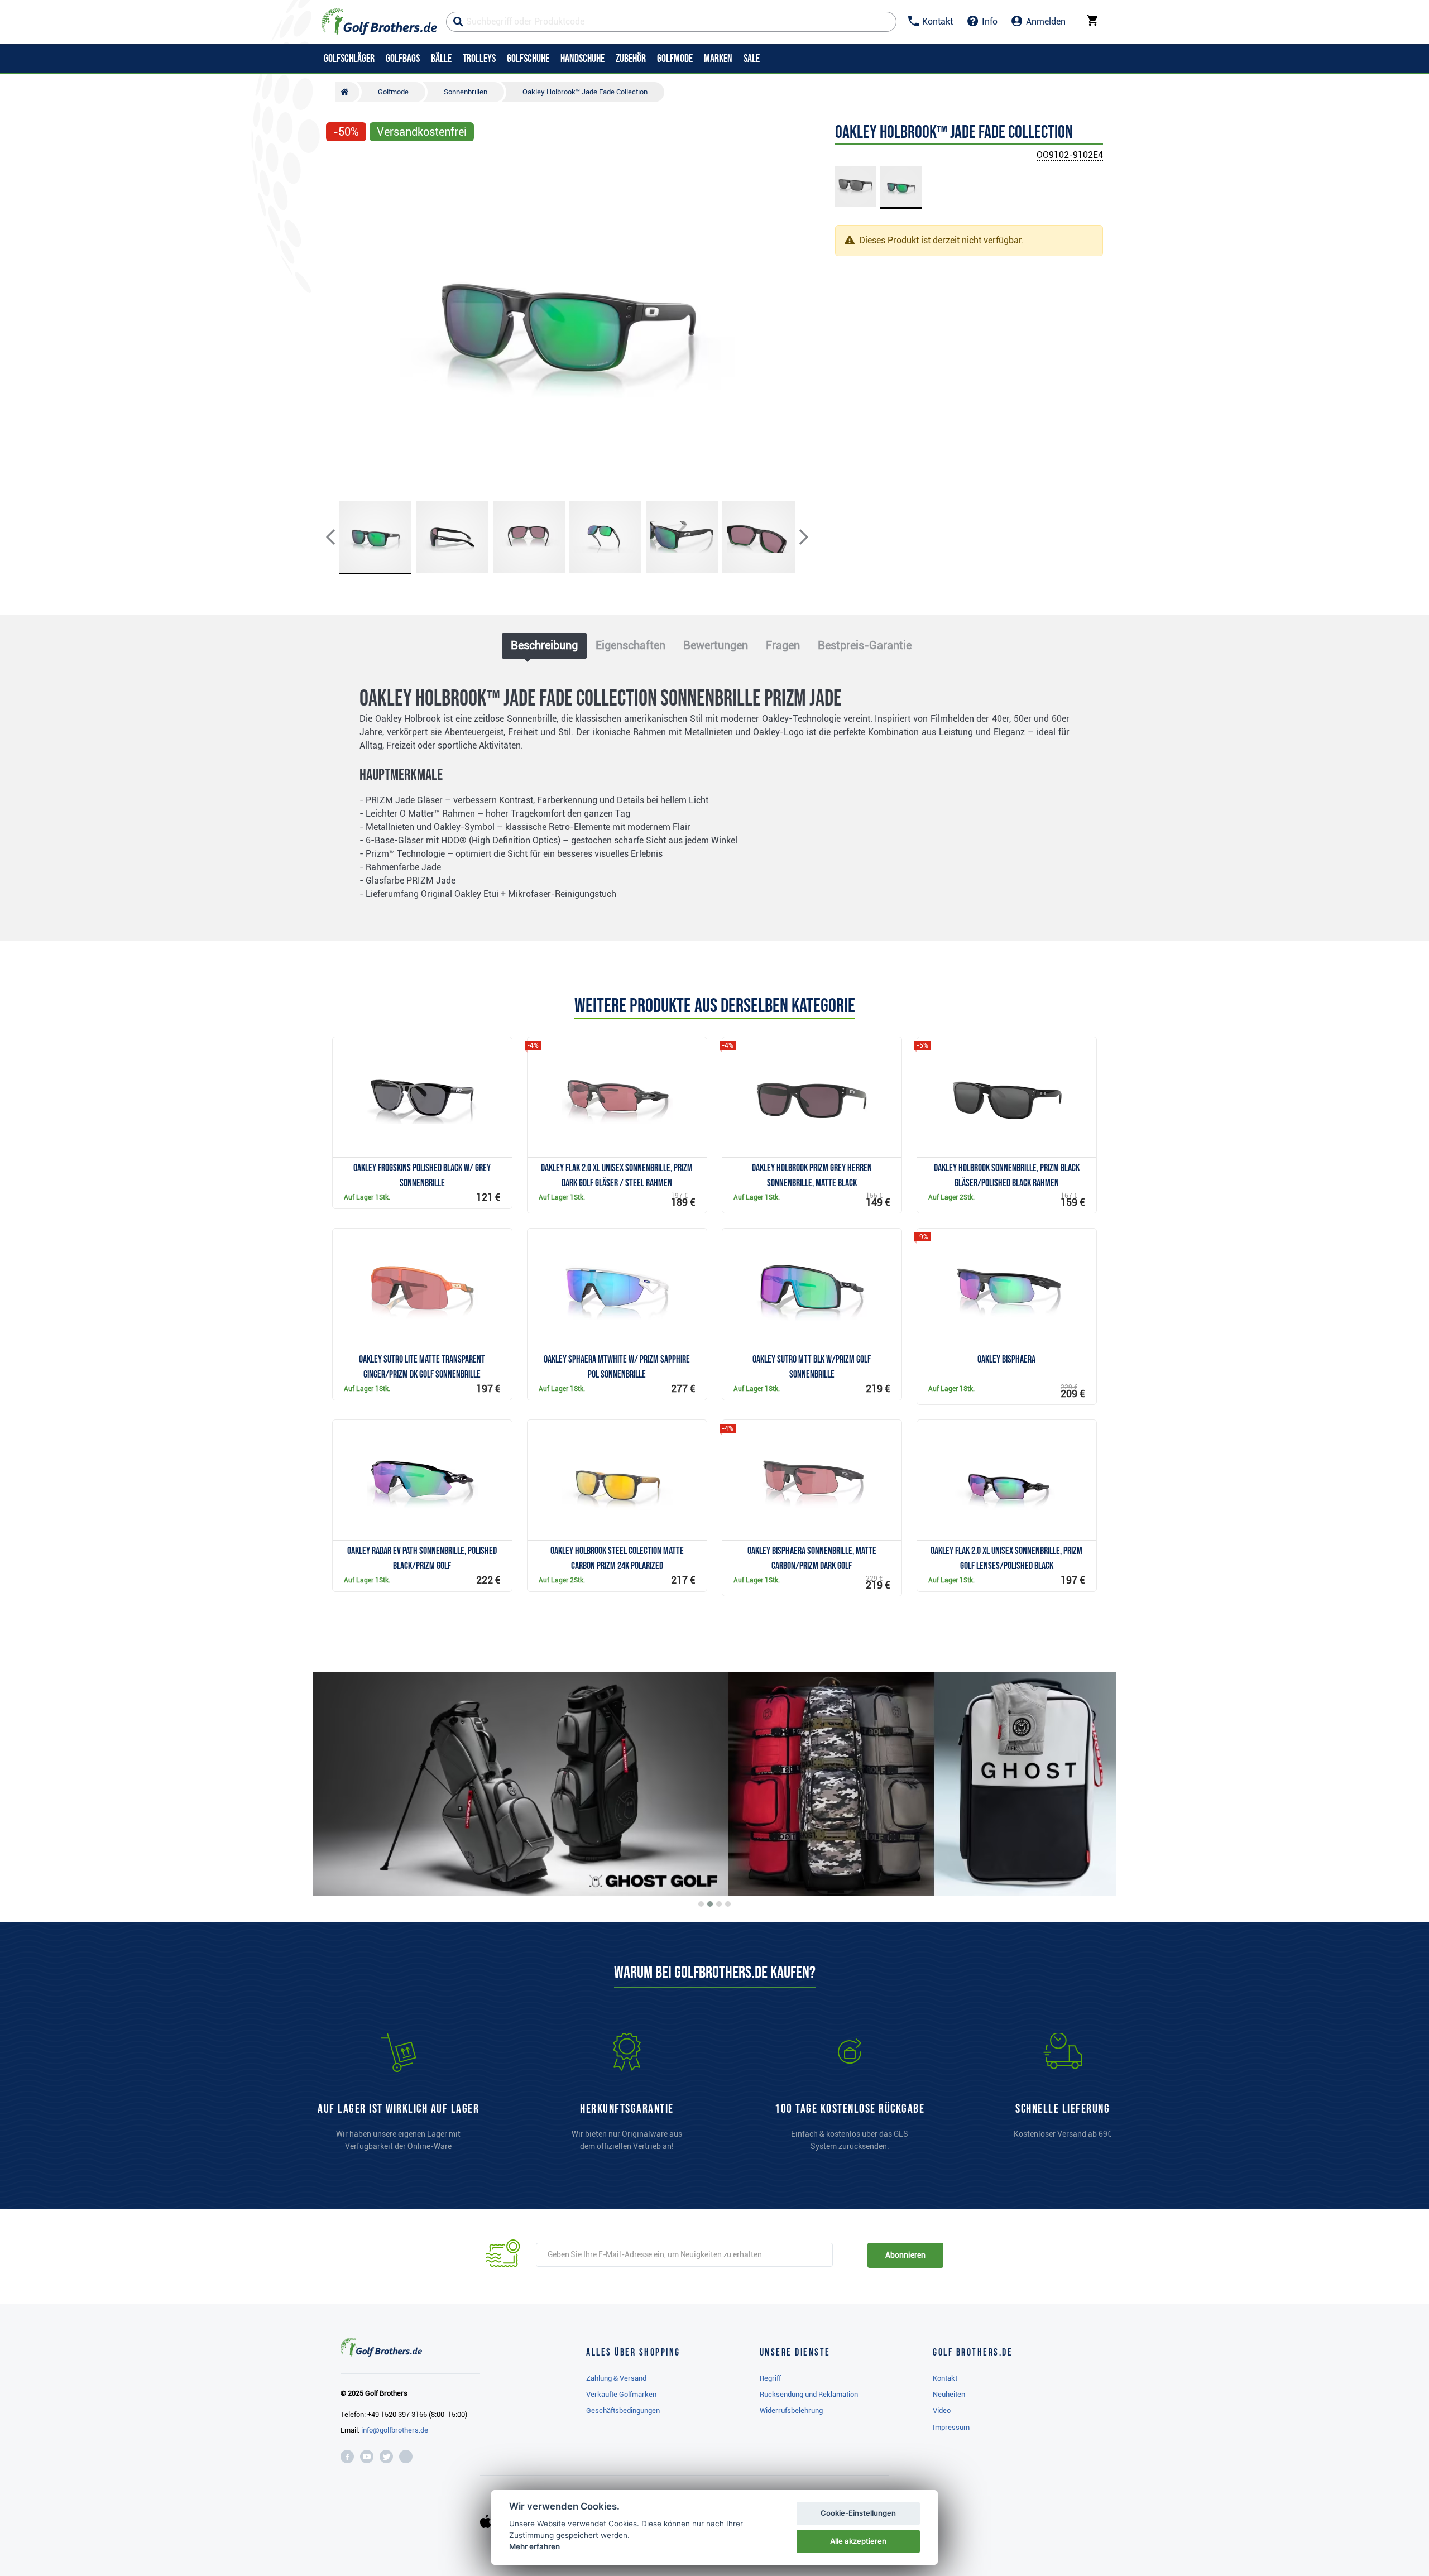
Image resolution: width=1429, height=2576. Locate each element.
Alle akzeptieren (858, 2541)
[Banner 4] (728, 1904)
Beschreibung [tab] (544, 645)
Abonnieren (905, 2255)
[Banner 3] (719, 1904)
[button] (339, 320)
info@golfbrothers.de (395, 2430)
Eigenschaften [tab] (630, 645)
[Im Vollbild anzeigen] (339, 163)
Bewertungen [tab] (716, 645)
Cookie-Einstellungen (858, 2513)
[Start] (347, 92)
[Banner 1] (701, 1904)
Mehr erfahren (534, 2546)
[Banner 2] (710, 1904)
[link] (850, 2097)
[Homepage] (379, 22)
